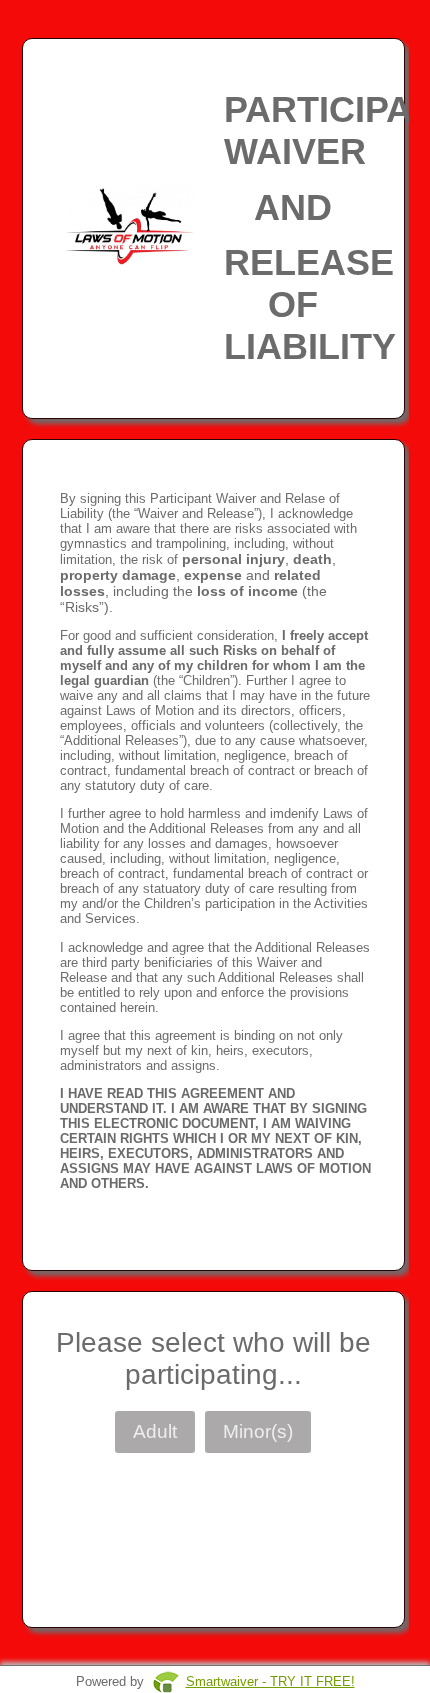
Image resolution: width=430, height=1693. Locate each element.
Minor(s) (258, 1431)
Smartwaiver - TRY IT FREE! (270, 1681)
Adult (155, 1431)
